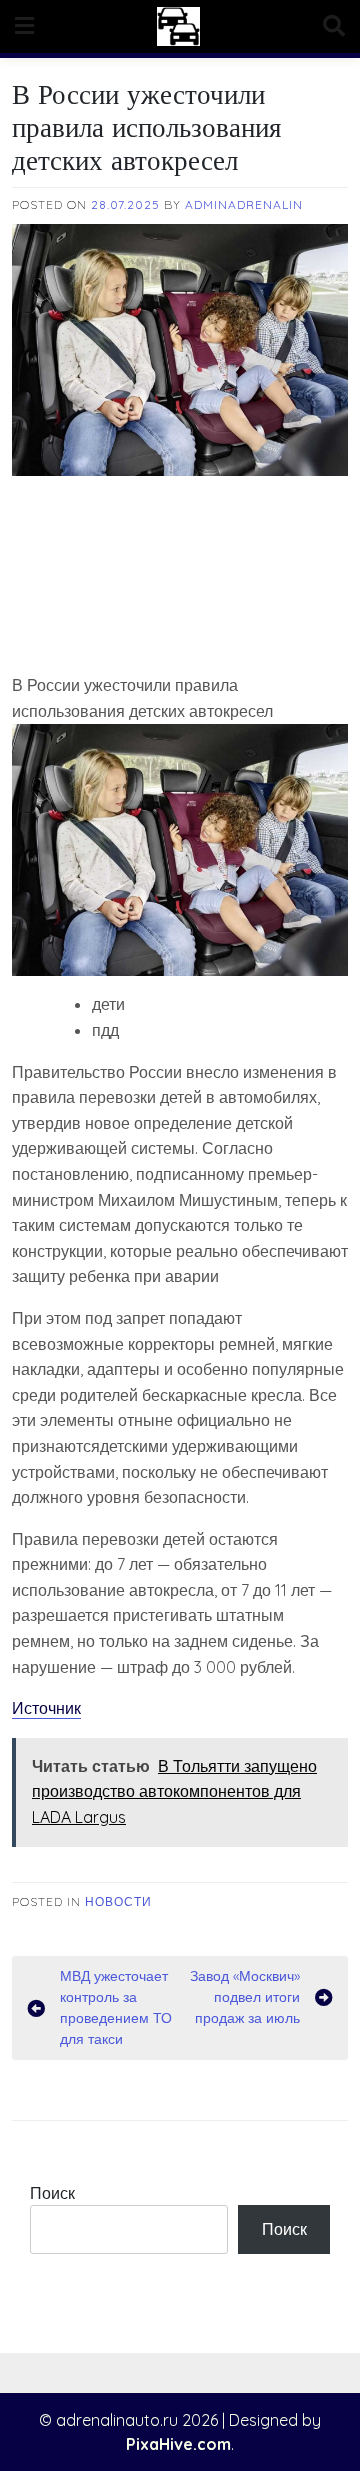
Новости (118, 1901)
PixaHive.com (178, 2444)
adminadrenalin (244, 204)
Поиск (52, 2193)
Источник (46, 1708)
